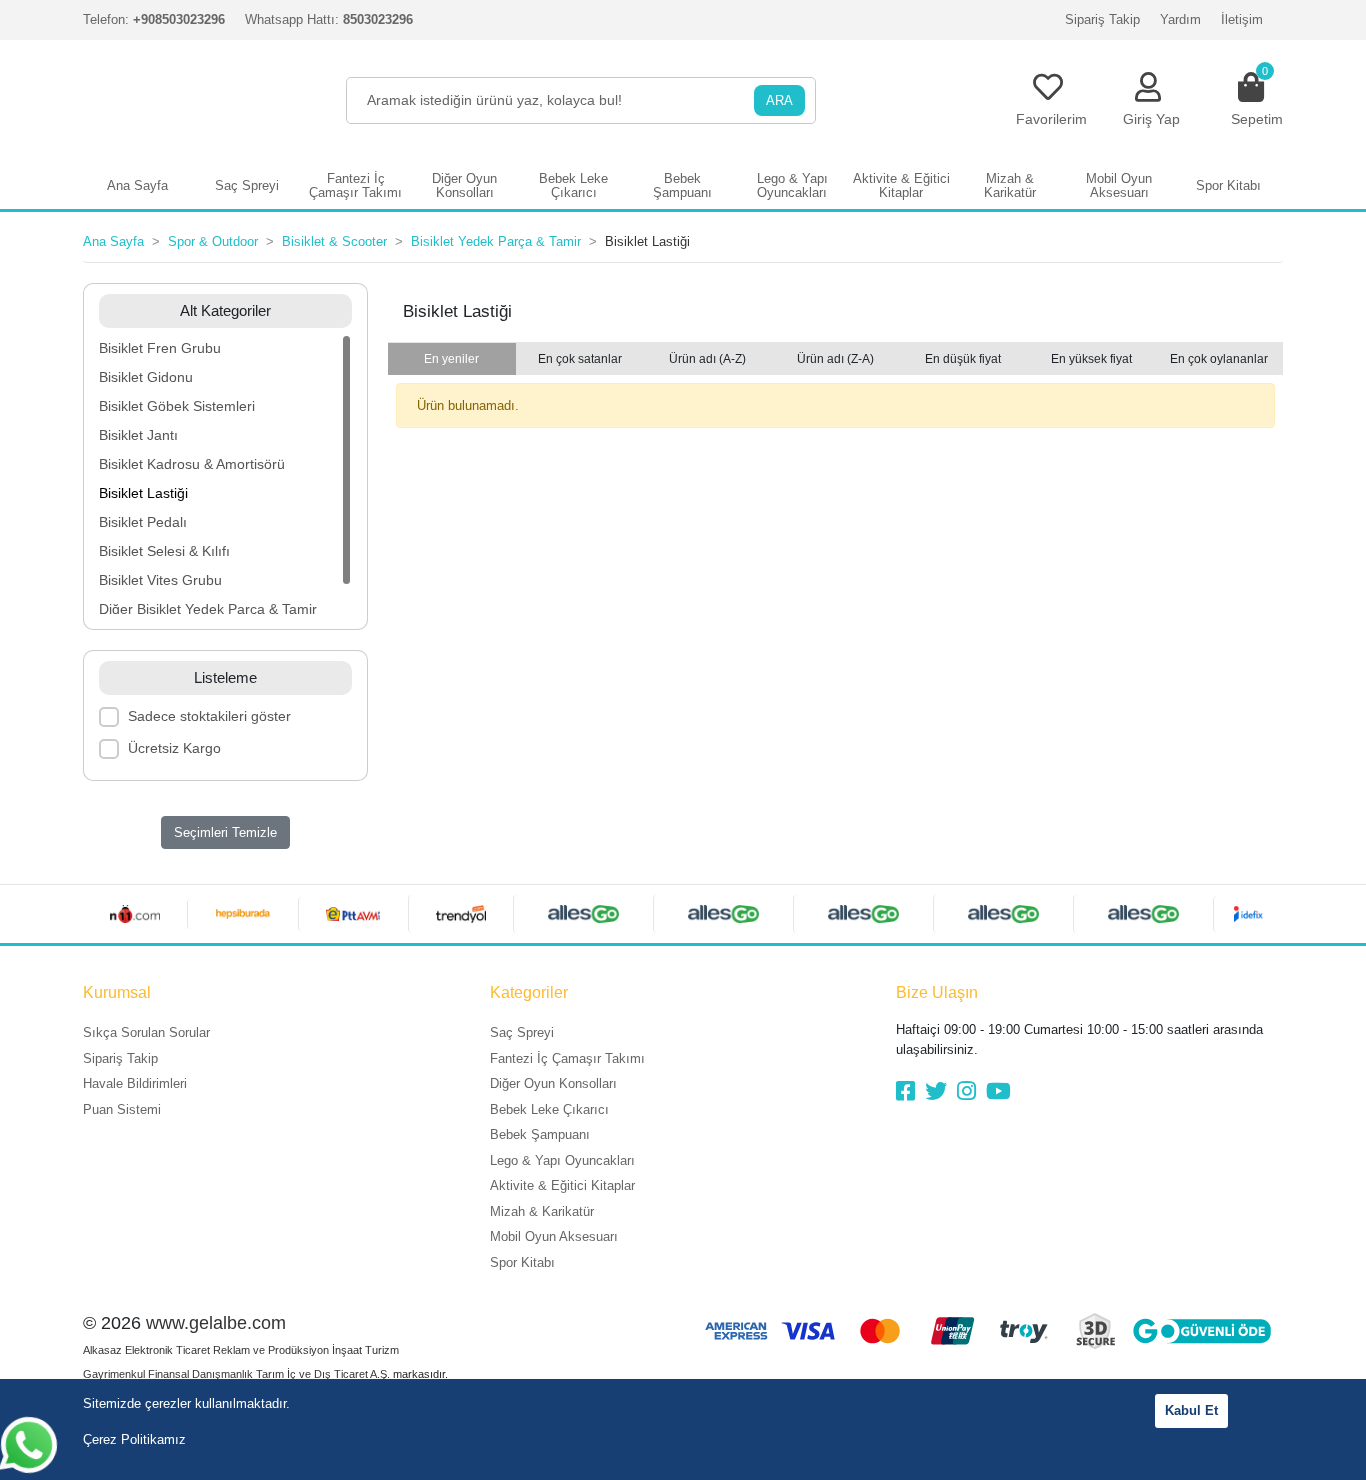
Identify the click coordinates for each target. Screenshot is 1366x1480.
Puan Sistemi (122, 1109)
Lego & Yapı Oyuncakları (562, 1160)
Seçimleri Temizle (225, 832)
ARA (779, 100)
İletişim (1242, 19)
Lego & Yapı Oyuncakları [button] (792, 185)
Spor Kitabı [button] (1228, 185)
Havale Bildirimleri (135, 1083)
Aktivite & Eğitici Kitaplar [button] (901, 185)
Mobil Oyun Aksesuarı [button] (1119, 185)
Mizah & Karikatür (542, 1211)
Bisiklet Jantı (138, 435)
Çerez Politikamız (134, 1439)
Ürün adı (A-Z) (707, 359)
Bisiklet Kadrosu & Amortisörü (192, 464)
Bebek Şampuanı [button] (682, 185)
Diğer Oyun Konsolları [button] (464, 185)
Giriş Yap (1151, 119)
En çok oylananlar (1219, 359)
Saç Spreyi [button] (247, 185)
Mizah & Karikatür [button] (1010, 185)
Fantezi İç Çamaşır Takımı (567, 1058)
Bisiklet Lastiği (143, 493)
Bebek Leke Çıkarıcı (549, 1109)
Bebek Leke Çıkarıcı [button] (573, 185)
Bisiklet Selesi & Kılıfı (164, 551)
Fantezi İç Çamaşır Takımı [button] (355, 185)
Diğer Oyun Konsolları (553, 1083)
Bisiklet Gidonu (146, 377)
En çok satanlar (580, 359)
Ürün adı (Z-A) (835, 359)
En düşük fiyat (963, 359)
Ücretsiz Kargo (174, 748)
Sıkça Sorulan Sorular (146, 1032)
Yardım (1180, 19)
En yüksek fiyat (1091, 359)
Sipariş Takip (1102, 19)
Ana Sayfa (137, 185)
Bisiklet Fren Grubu (160, 348)
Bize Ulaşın (937, 992)
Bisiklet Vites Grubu (160, 580)
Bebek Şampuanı (540, 1134)
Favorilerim (1051, 119)
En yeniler (451, 359)
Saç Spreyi (522, 1032)
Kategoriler (529, 992)
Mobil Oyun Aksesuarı (554, 1236)
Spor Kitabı (522, 1262)
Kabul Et (1191, 1410)
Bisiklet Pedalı (143, 522)
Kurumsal (117, 992)
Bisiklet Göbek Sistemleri (177, 406)
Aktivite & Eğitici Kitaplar (562, 1185)
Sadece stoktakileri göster (209, 716)
